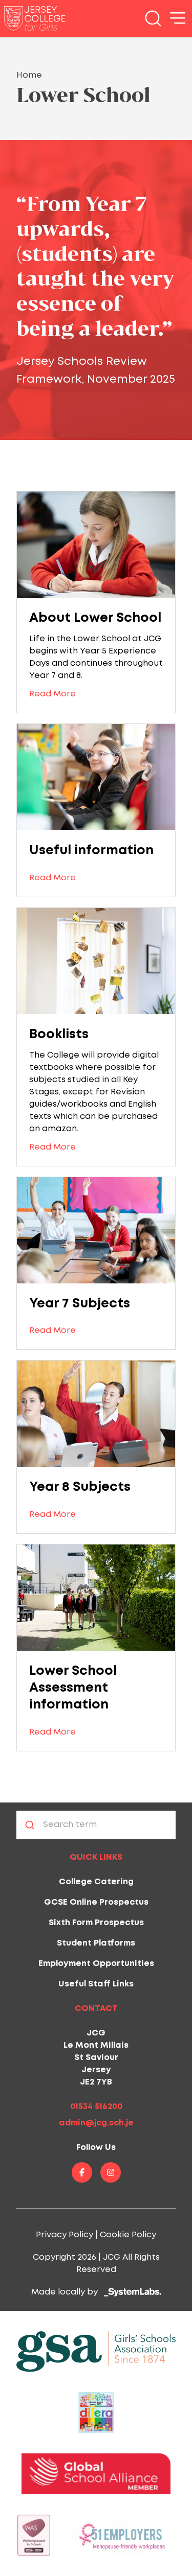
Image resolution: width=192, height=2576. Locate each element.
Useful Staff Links (96, 1984)
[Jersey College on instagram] (111, 2172)
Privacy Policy (65, 2235)
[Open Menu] (178, 18)
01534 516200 (96, 2107)
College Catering (96, 1882)
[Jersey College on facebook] (82, 2172)
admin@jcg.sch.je (96, 2123)
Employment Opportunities (96, 1964)
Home (29, 75)
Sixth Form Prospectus (96, 1923)
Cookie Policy (128, 2235)
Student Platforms (96, 1943)
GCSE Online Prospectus (96, 1902)
